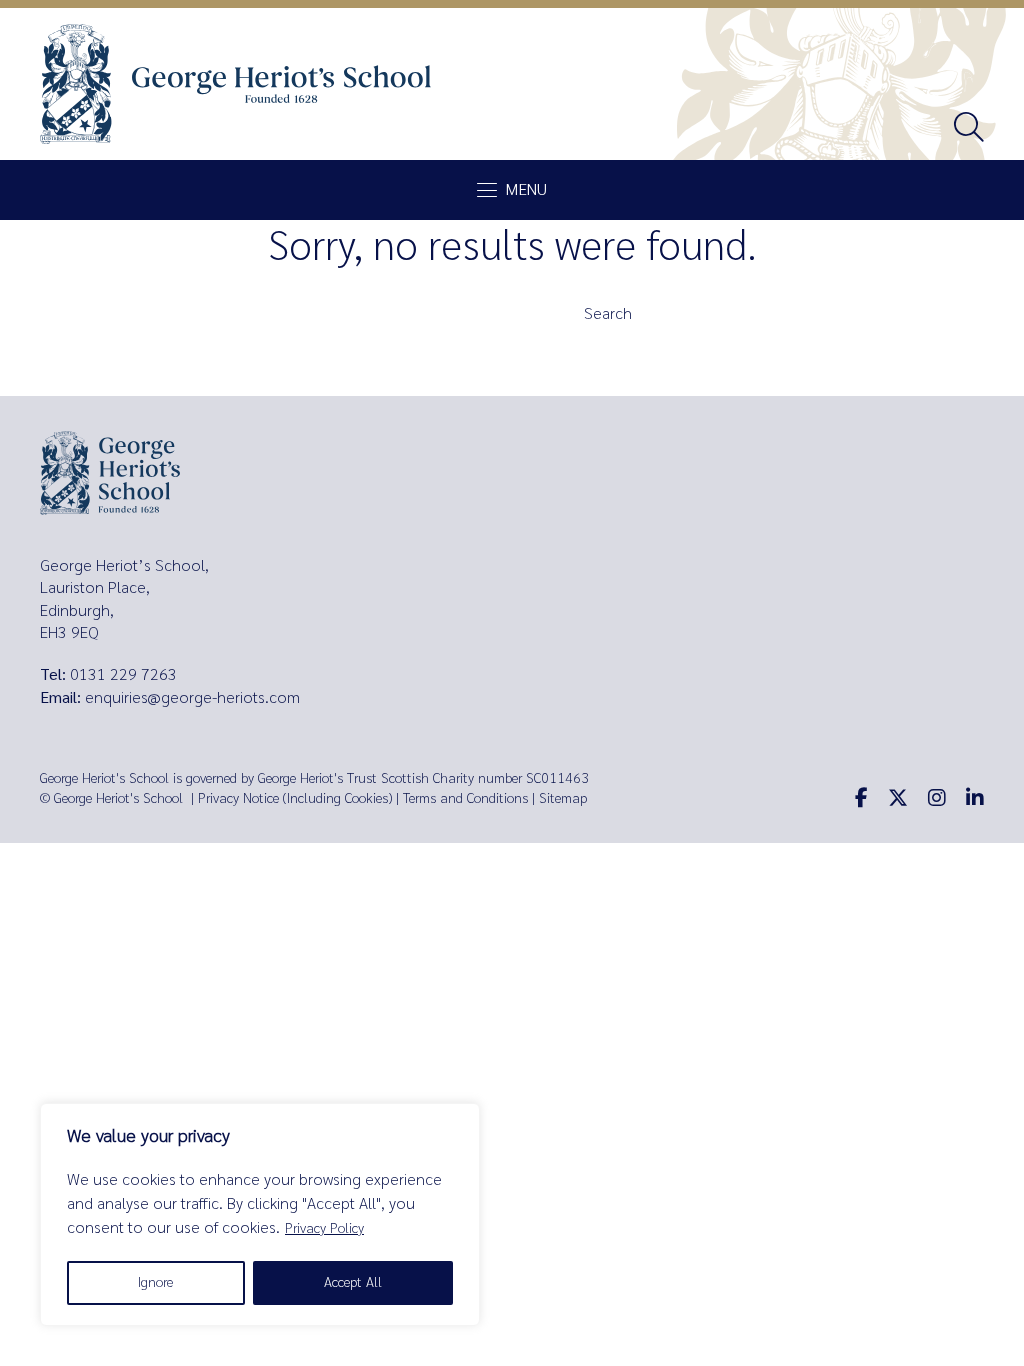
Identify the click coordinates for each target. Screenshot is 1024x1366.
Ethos (336, 382)
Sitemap (563, 798)
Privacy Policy (324, 1228)
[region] (260, 1214)
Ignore (155, 1282)
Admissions (357, 346)
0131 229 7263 (123, 674)
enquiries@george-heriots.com (192, 697)
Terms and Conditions (465, 798)
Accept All (353, 1282)
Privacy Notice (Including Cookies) (295, 798)
